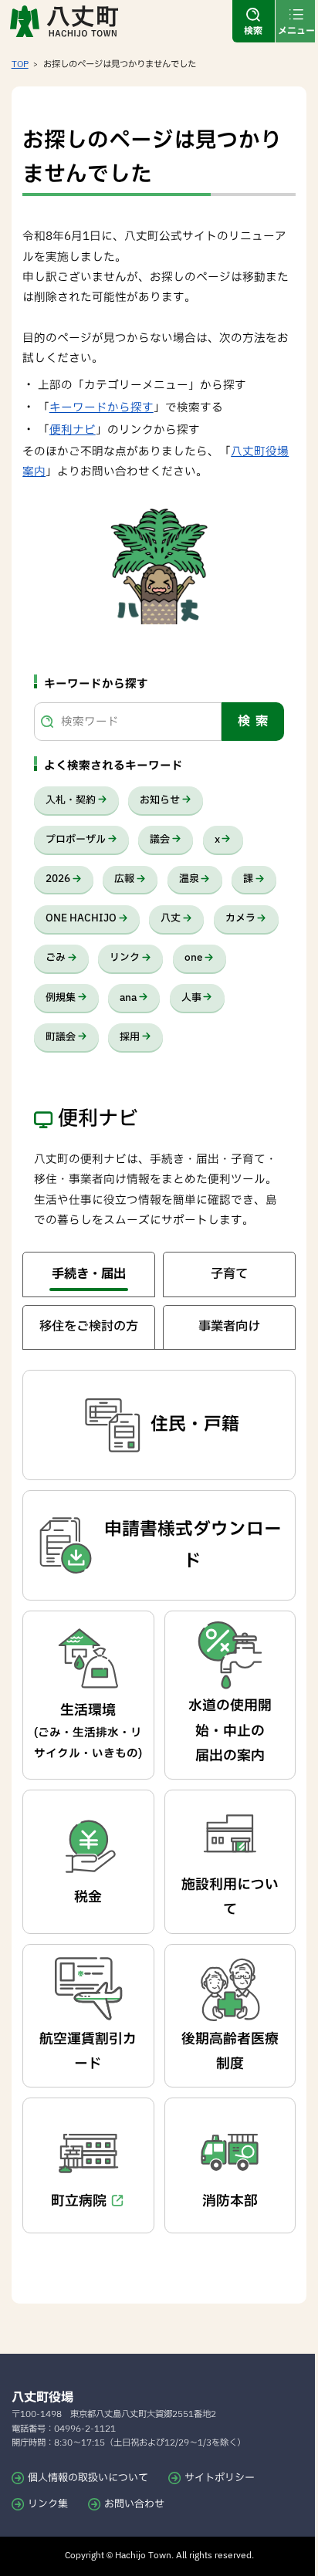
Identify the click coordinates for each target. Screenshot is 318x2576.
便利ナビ (73, 430)
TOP (20, 64)
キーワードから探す (101, 408)
